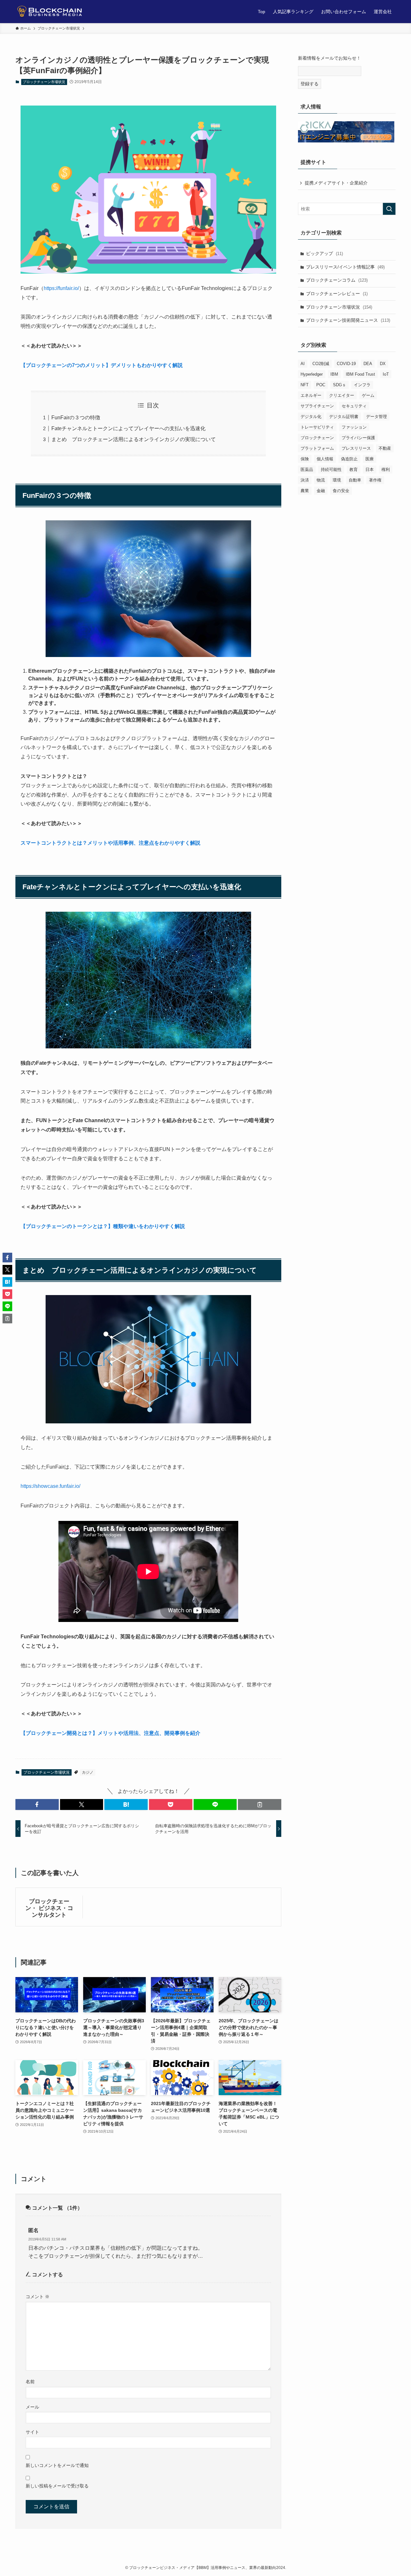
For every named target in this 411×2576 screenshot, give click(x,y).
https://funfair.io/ (61, 288)
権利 (386, 469)
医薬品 (307, 469)
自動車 (355, 480)
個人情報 (325, 459)
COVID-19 (346, 364)
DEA (368, 364)
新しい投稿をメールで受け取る (57, 2486)
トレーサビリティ (317, 427)
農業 (305, 491)
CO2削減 (321, 364)
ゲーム (368, 395)
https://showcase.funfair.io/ (50, 1486)
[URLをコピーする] (260, 1804)
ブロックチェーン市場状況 (44, 82)
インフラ (362, 385)
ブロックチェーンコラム (337, 280)
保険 (305, 459)
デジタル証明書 (344, 417)
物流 (321, 480)
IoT (386, 374)
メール (32, 2407)
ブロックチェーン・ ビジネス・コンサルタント (49, 1908)
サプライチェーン (317, 406)
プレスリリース (356, 448)
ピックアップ (324, 253)
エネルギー (311, 395)
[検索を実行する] (389, 209)
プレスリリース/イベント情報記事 (345, 267)
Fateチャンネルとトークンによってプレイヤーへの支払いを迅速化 (128, 428)
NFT (305, 385)
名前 (30, 2382)
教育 (354, 469)
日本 (370, 469)
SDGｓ (340, 385)
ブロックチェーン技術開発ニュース (348, 320)
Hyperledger (312, 374)
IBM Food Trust (360, 374)
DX (383, 364)
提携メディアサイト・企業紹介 (336, 183)
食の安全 (341, 491)
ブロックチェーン (317, 438)
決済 (305, 480)
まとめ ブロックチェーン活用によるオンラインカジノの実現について (134, 439)
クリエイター (342, 395)
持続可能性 (331, 469)
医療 (370, 459)
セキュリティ (354, 406)
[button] (37, 1804)
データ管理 (376, 417)
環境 (337, 480)
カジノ (88, 1772)
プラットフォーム (317, 448)
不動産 (385, 448)
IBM (334, 374)
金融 (321, 491)
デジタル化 (311, 417)
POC (321, 385)
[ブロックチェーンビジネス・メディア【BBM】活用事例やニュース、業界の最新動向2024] (52, 12)
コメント (38, 2297)
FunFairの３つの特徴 (76, 418)
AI (303, 364)
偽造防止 (349, 459)
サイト (32, 2432)
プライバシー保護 (358, 438)
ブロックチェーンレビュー (337, 294)
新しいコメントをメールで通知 (57, 2465)
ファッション (354, 427)
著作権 (375, 480)
